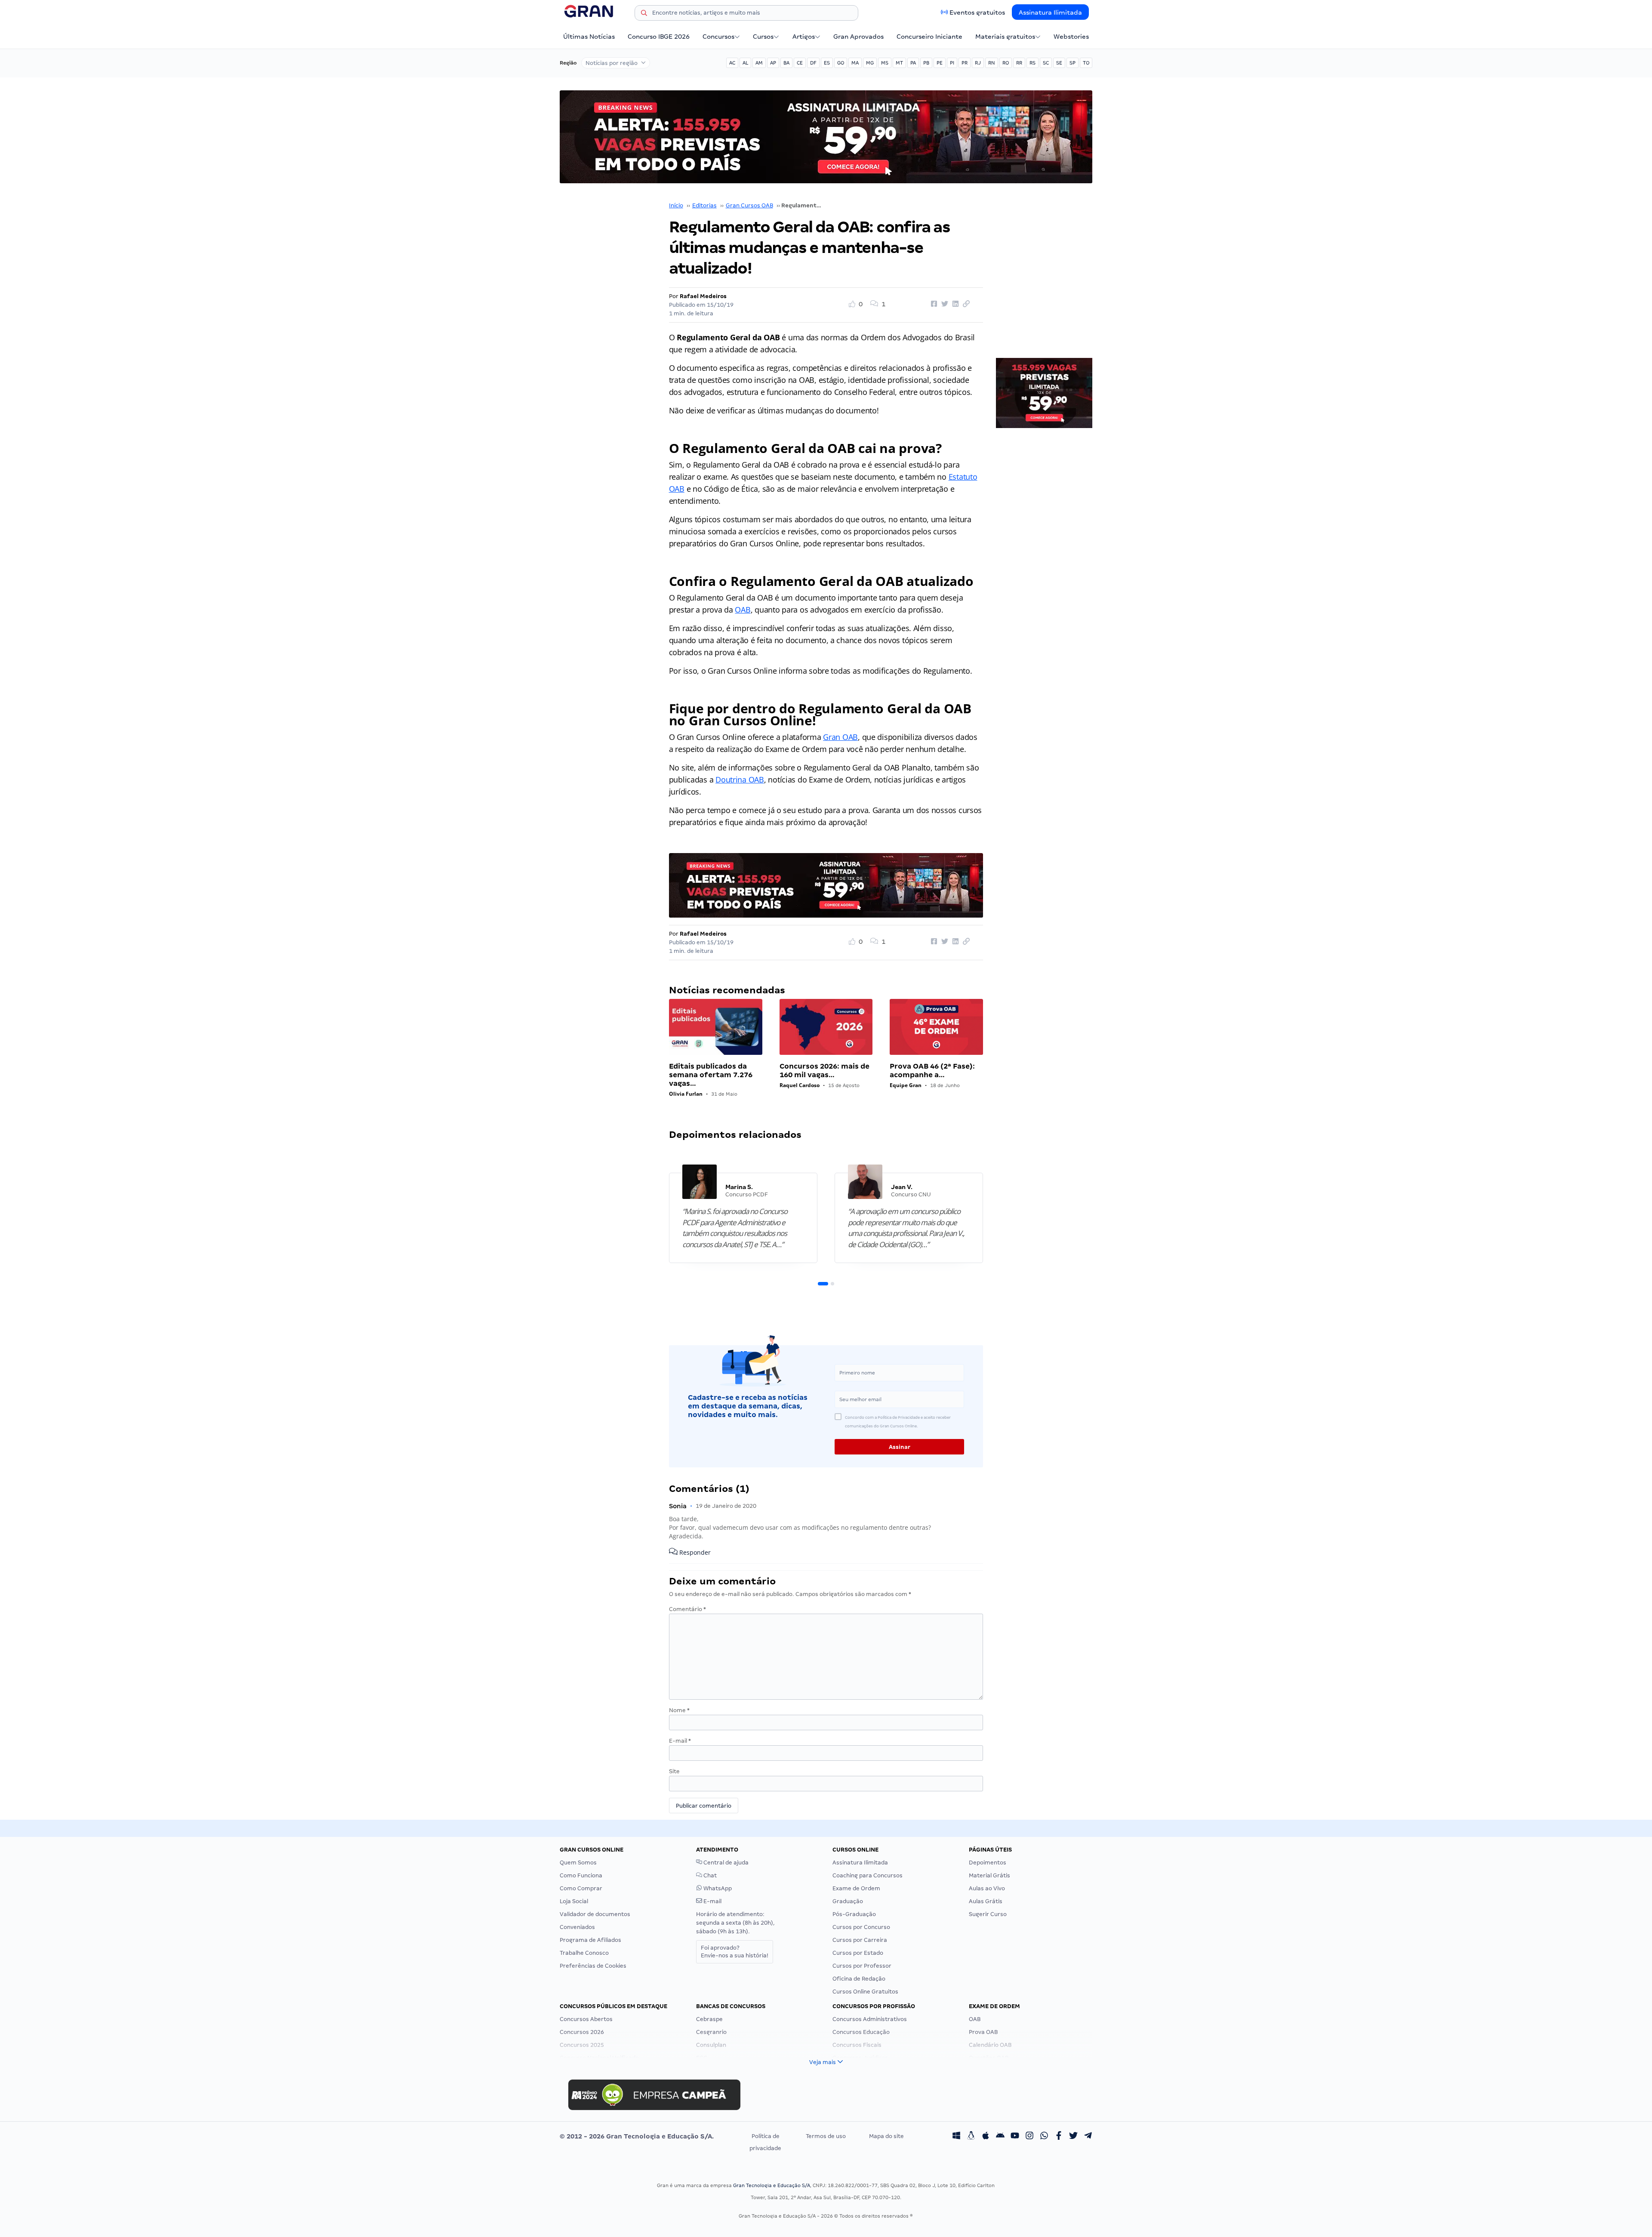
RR (1019, 63)
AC (732, 63)
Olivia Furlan (686, 1094)
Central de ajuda (725, 1863)
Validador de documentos (595, 1914)
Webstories (1071, 37)
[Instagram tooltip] (1029, 2136)
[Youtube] (1015, 2136)
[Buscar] (644, 14)
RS (1032, 63)
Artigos (804, 37)
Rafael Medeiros (703, 296)
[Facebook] (1059, 2136)
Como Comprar (581, 1888)
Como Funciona (581, 1875)
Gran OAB (840, 737)
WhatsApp (717, 1888)
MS (885, 63)
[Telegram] (1088, 2136)
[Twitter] (1073, 2136)
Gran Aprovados (858, 37)
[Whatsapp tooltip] (1044, 2136)
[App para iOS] (986, 2136)
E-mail (680, 1741)
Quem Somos (578, 1863)
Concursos (718, 37)
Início (676, 205)
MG (870, 63)
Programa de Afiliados (590, 1940)
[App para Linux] (971, 2136)
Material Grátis (989, 1875)
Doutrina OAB (740, 780)
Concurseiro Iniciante (929, 37)
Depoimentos (988, 1863)
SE (1059, 63)
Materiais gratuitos (1005, 37)
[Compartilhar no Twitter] (943, 304)
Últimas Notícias (589, 37)
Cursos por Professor (862, 1966)
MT (899, 63)
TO (1086, 63)
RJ (978, 63)
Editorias (704, 205)
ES (827, 63)
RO (1006, 63)
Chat (709, 1875)
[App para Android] (1000, 2136)
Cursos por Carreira (860, 1940)
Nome (679, 1710)
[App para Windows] (956, 2136)
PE (940, 63)
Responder (694, 1553)
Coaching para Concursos (868, 1875)
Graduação (848, 1901)
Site (674, 1771)
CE (800, 63)
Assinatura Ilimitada (1050, 12)
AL (745, 63)
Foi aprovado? (735, 1952)
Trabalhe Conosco (584, 1953)
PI (952, 63)
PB (926, 63)
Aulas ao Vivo (987, 1888)
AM (759, 63)
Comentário (687, 1609)
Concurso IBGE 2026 (659, 37)
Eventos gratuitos (977, 12)
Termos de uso (826, 2136)
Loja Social (574, 1901)
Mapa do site (886, 2136)
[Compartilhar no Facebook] (933, 304)
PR (965, 63)
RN (992, 63)
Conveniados (577, 1927)
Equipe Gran (906, 1085)
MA (855, 63)
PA (913, 63)
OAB (743, 610)
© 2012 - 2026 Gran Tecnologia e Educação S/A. (637, 2136)
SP (1073, 63)
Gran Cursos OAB (749, 205)
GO (841, 63)
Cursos (763, 37)
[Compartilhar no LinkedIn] (954, 304)
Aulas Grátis (986, 1901)
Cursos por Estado (858, 1953)
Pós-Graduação (854, 1914)
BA (786, 63)
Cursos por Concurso (861, 1927)
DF (813, 63)
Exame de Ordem (856, 1888)
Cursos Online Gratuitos (865, 1992)
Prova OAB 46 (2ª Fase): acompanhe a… (932, 1071)
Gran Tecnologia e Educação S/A (772, 2185)
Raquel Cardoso (800, 1085)
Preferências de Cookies (593, 1966)
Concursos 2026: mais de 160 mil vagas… (824, 1071)
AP (773, 63)
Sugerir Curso (988, 1914)
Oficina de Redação (859, 1979)
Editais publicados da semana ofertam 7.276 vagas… (711, 1075)
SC (1046, 63)
